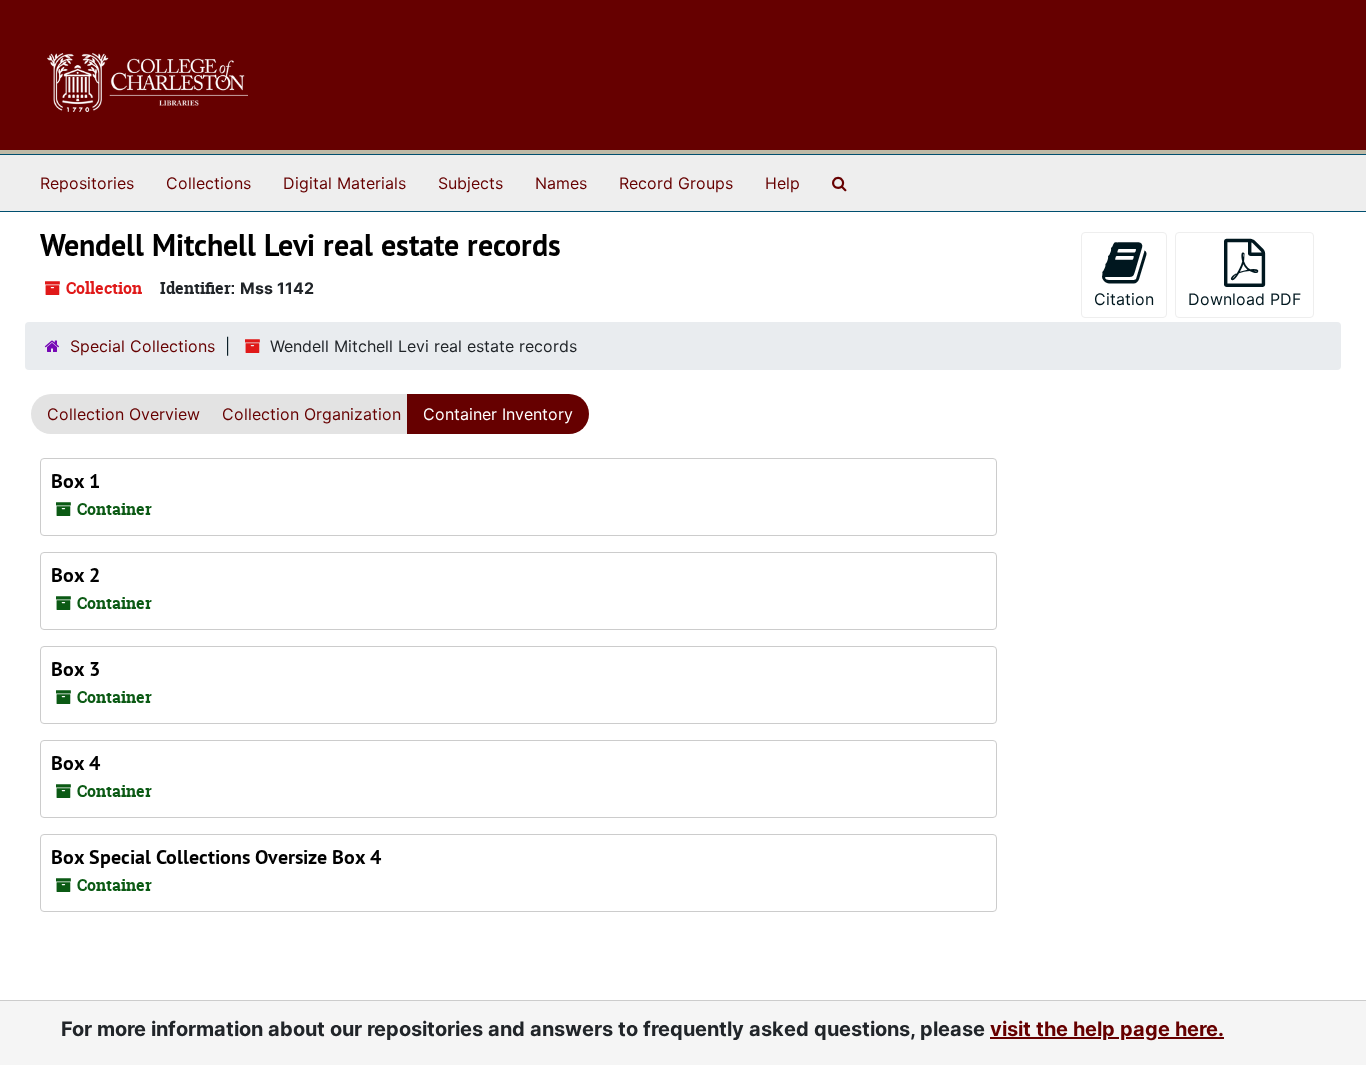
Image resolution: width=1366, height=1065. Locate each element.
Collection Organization (311, 414)
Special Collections (142, 346)
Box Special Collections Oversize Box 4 (216, 857)
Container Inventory (498, 414)
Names (561, 183)
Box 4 (75, 763)
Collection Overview (123, 414)
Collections (208, 183)
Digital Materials (344, 183)
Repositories (87, 183)
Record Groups (676, 183)
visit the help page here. (1107, 1029)
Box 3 (75, 669)
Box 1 (75, 481)
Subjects (470, 183)
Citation (1124, 299)
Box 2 (75, 575)
